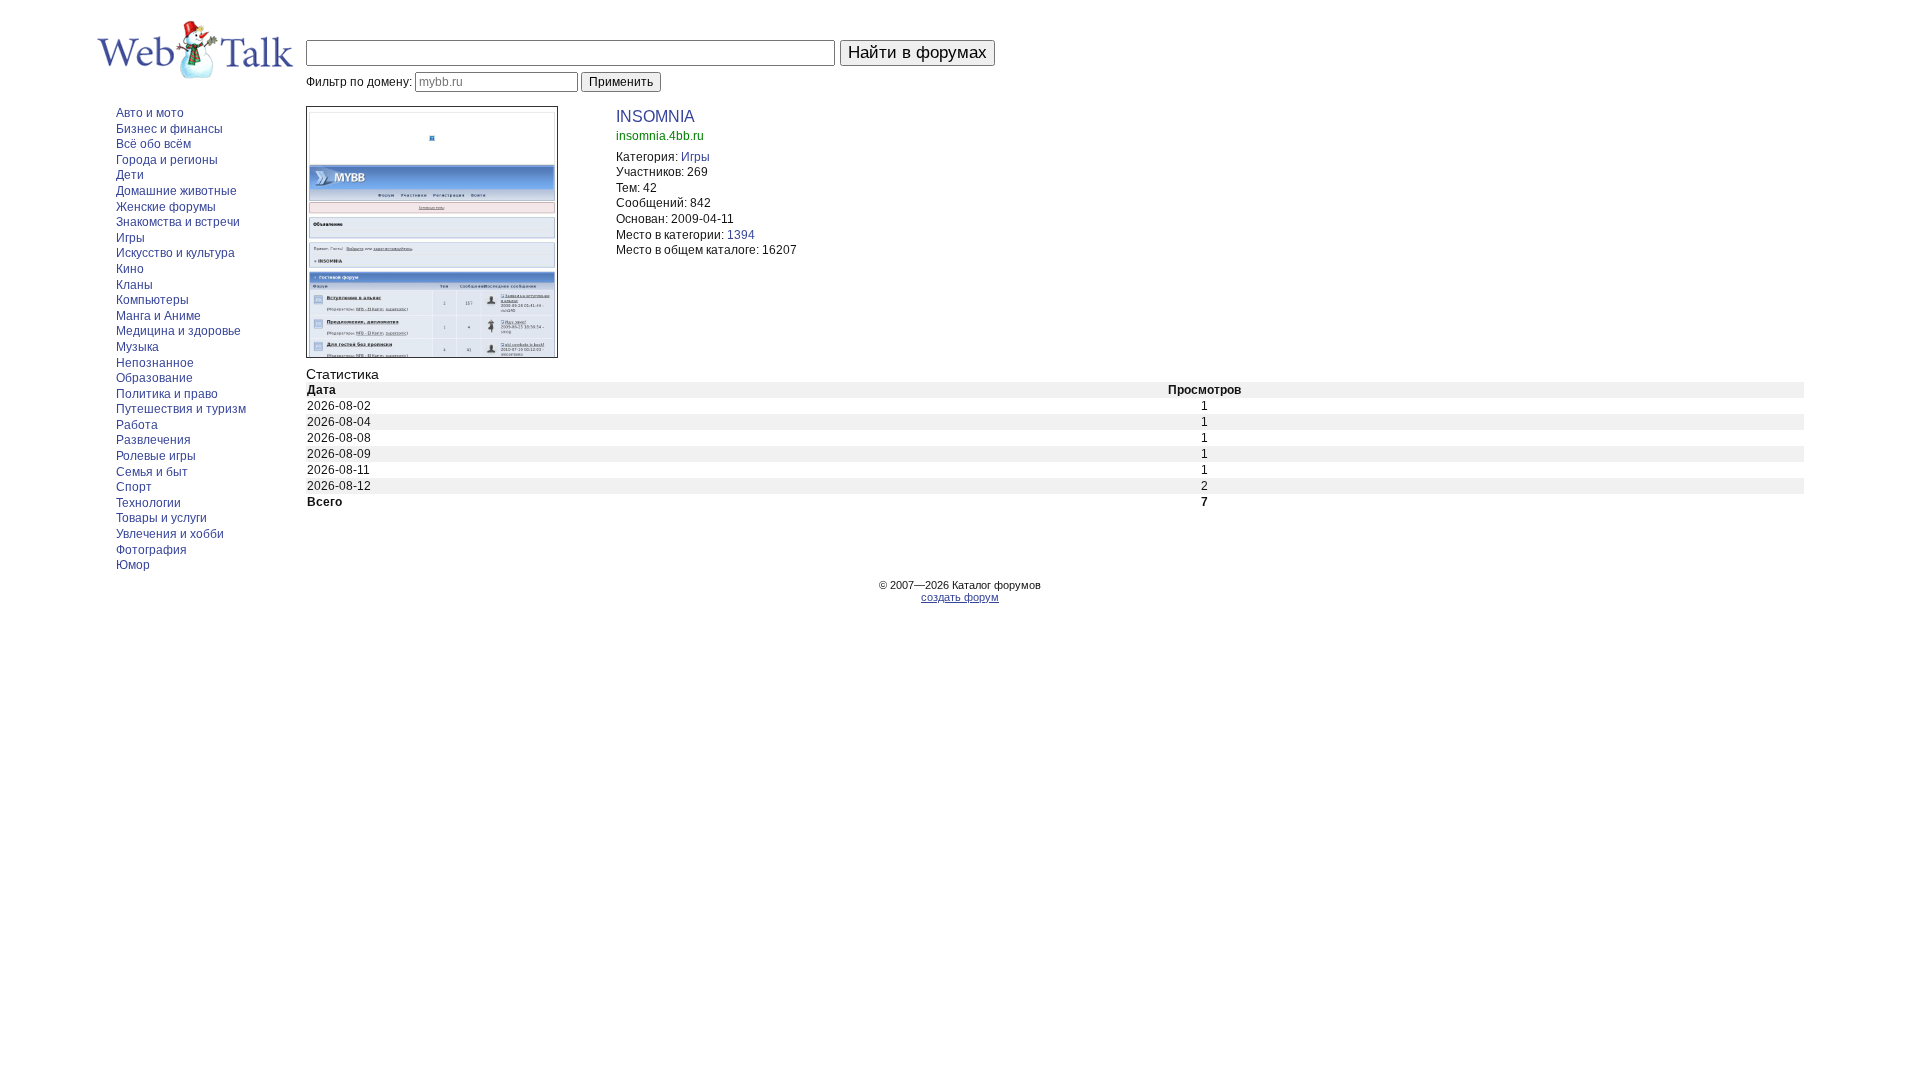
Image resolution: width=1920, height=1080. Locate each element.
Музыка (137, 347)
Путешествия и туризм (181, 409)
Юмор (133, 565)
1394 (741, 235)
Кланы (134, 285)
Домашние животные (176, 191)
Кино (130, 269)
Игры (130, 238)
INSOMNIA (655, 116)
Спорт (134, 487)
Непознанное (155, 363)
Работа (137, 425)
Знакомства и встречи (178, 222)
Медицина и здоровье (178, 331)
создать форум (960, 597)
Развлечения (153, 440)
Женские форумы (166, 207)
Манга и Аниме (158, 316)
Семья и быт (152, 472)
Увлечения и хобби (170, 534)
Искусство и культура (175, 253)
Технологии (148, 503)
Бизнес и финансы (169, 129)
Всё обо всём (153, 144)
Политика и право (167, 394)
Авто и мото (150, 113)
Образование (154, 378)
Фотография (151, 550)
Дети (130, 175)
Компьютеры (152, 300)
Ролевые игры (156, 456)
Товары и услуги (161, 518)
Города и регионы (167, 160)
